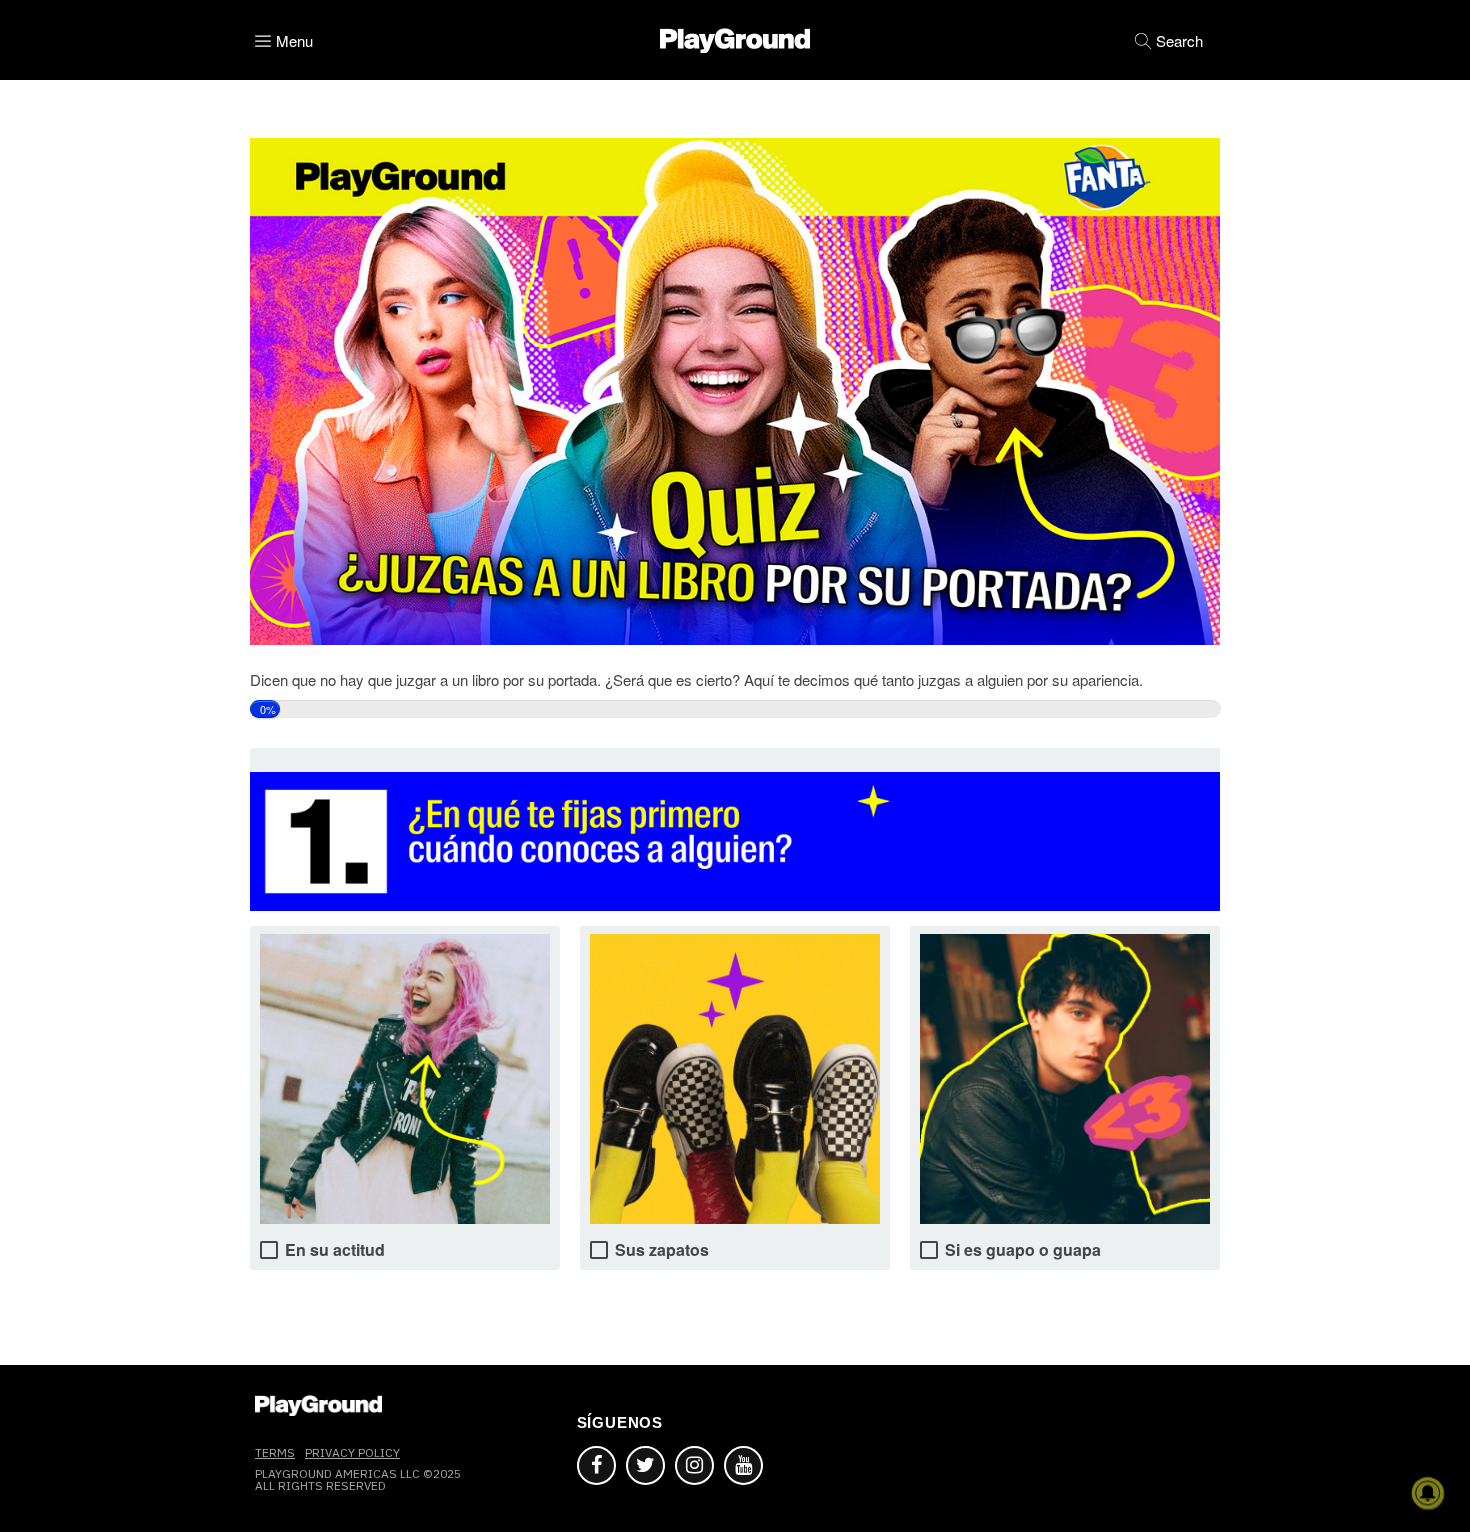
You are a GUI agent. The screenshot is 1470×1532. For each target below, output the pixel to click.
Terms (275, 1452)
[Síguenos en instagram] (694, 1465)
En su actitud (335, 1249)
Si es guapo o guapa (1023, 1249)
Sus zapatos (662, 1249)
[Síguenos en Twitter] (645, 1465)
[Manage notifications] (1428, 1493)
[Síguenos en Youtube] (743, 1465)
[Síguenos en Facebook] (596, 1465)
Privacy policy (352, 1452)
